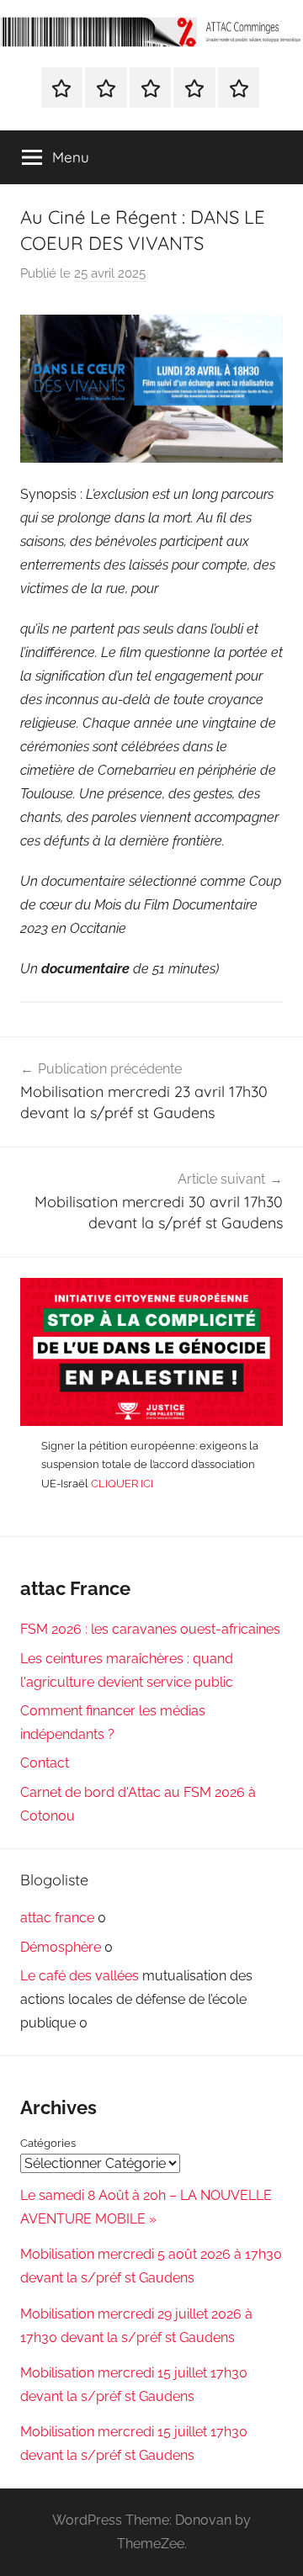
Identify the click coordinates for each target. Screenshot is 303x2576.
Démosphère (61, 1947)
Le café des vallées (80, 1976)
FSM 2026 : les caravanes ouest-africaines (150, 1629)
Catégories (48, 2143)
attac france (57, 1918)
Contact (45, 1763)
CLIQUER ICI (122, 1484)
